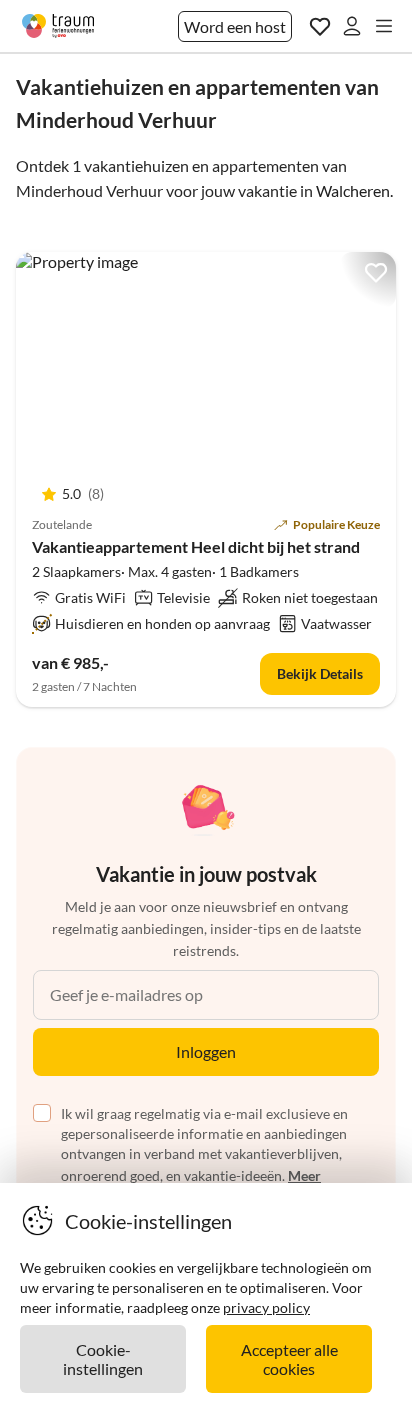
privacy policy (266, 1307)
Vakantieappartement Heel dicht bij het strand (196, 546)
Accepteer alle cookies (289, 1359)
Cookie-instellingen (103, 1359)
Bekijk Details (320, 673)
